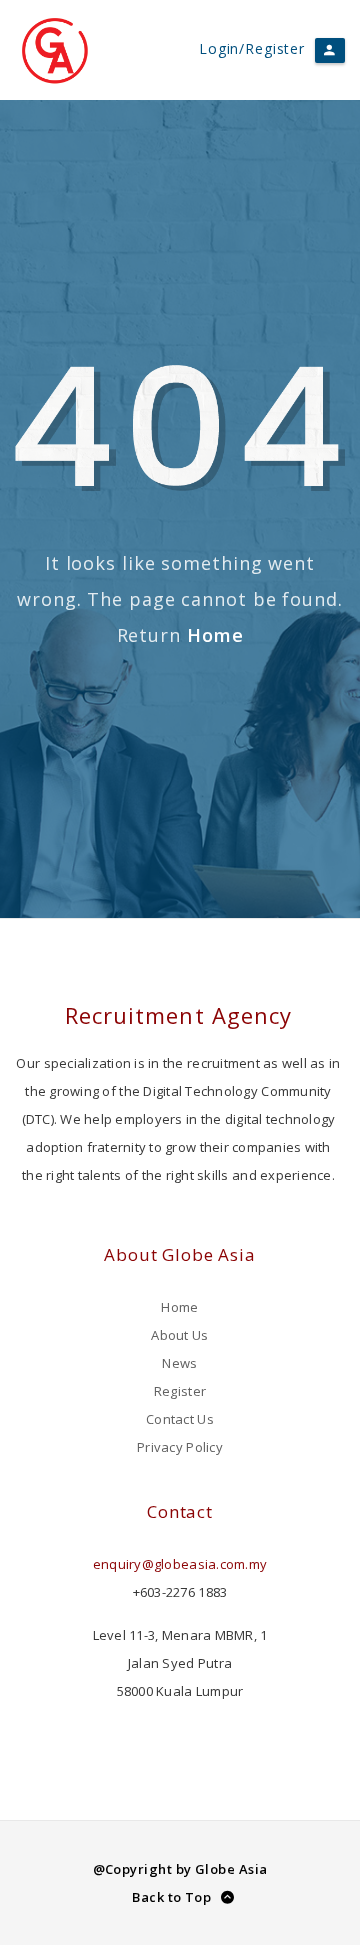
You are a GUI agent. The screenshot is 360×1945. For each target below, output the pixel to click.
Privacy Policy (180, 1447)
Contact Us (180, 1419)
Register (180, 1391)
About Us (179, 1335)
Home (215, 635)
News (179, 1363)
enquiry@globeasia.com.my (180, 1564)
